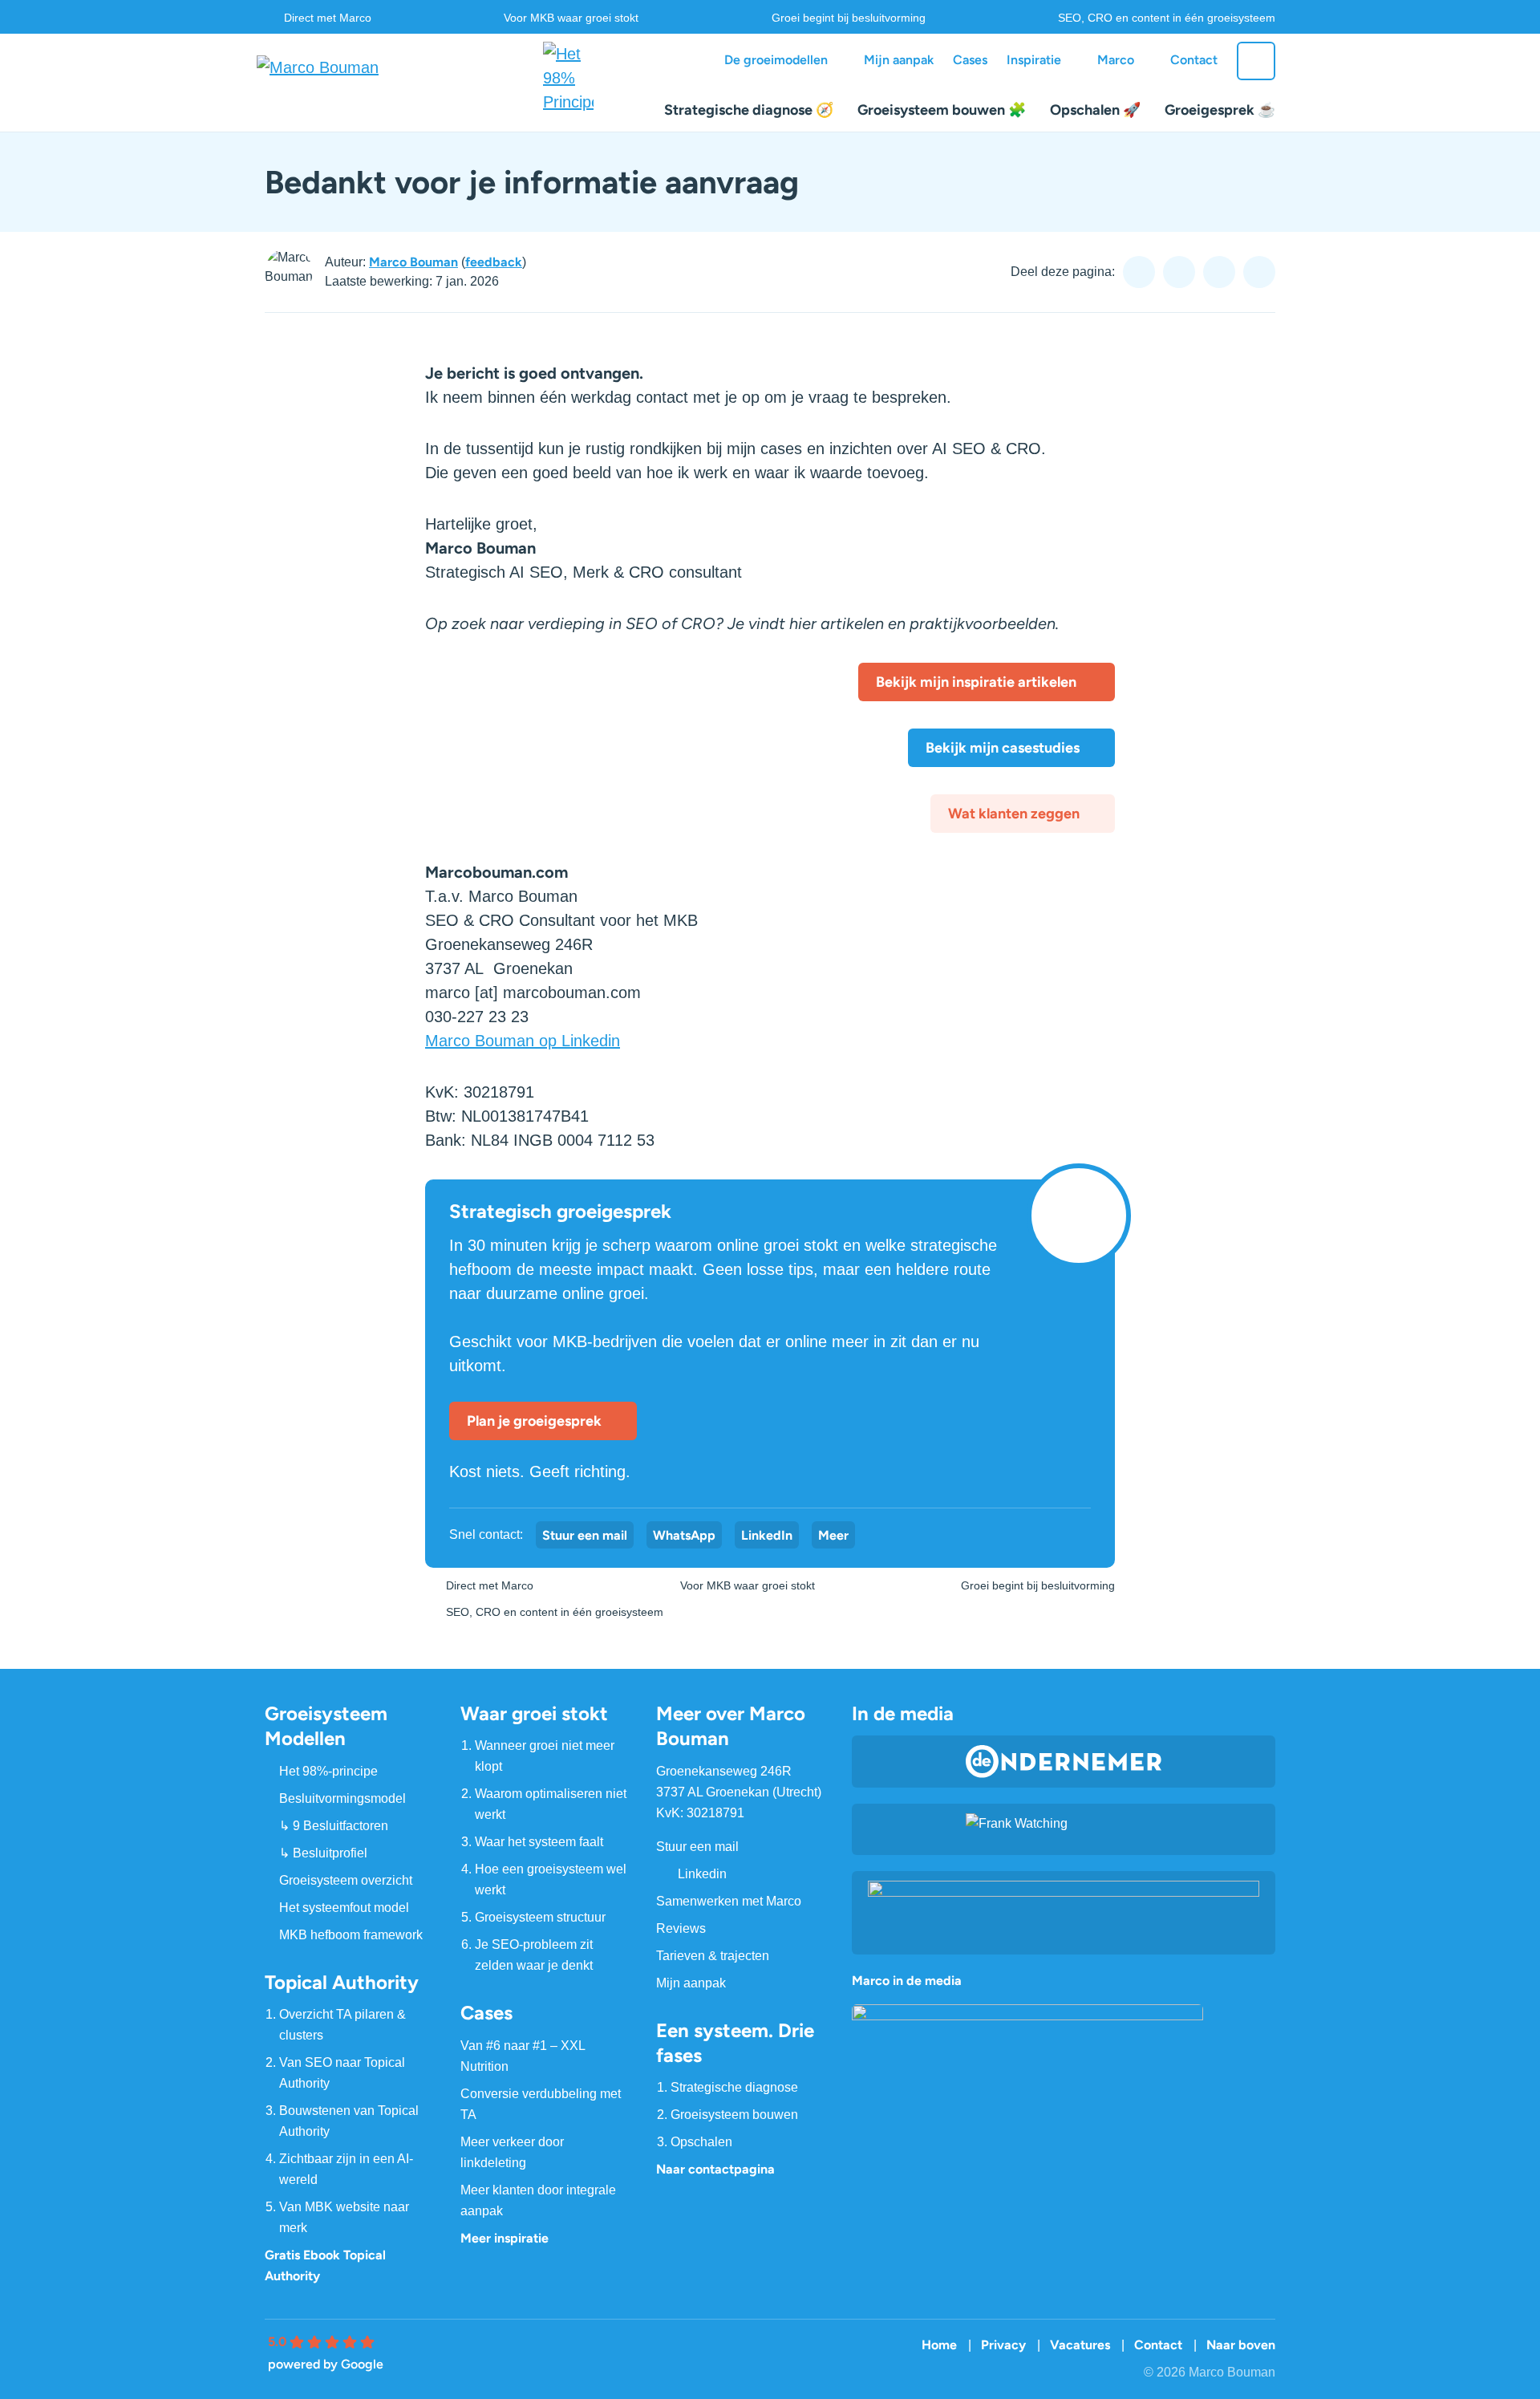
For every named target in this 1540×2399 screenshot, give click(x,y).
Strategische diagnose (734, 2087)
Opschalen (701, 2142)
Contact (1194, 60)
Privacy (1003, 2345)
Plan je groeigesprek (534, 1421)
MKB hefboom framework (351, 1935)
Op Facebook (1139, 272)
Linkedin (702, 1874)
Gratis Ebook (302, 2255)
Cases (970, 60)
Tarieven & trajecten (713, 1956)
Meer (833, 1535)
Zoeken (1256, 61)
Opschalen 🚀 (1095, 110)
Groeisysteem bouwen (734, 2115)
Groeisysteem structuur (540, 1917)
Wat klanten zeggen (1014, 814)
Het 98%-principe (328, 1771)
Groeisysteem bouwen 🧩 (942, 110)
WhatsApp (684, 1535)
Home (939, 2345)
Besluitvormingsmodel (342, 1798)
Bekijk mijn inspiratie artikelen (978, 682)
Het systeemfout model (344, 1908)
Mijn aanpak (899, 60)
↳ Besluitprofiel (323, 1853)
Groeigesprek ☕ (1220, 110)
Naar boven (1241, 2345)
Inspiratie (1034, 60)
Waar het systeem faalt (539, 1842)
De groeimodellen (776, 60)
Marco (1116, 60)
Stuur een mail (585, 1535)
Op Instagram (1179, 272)
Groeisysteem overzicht (346, 1880)
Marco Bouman (413, 262)
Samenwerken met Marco (729, 1901)
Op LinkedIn (1219, 272)
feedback (494, 262)
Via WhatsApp (1259, 272)
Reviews (681, 1928)
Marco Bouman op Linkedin (523, 1041)
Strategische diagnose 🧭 (749, 110)
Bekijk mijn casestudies (1003, 748)
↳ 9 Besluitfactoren (334, 1826)
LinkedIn (767, 1535)
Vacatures (1080, 2345)
